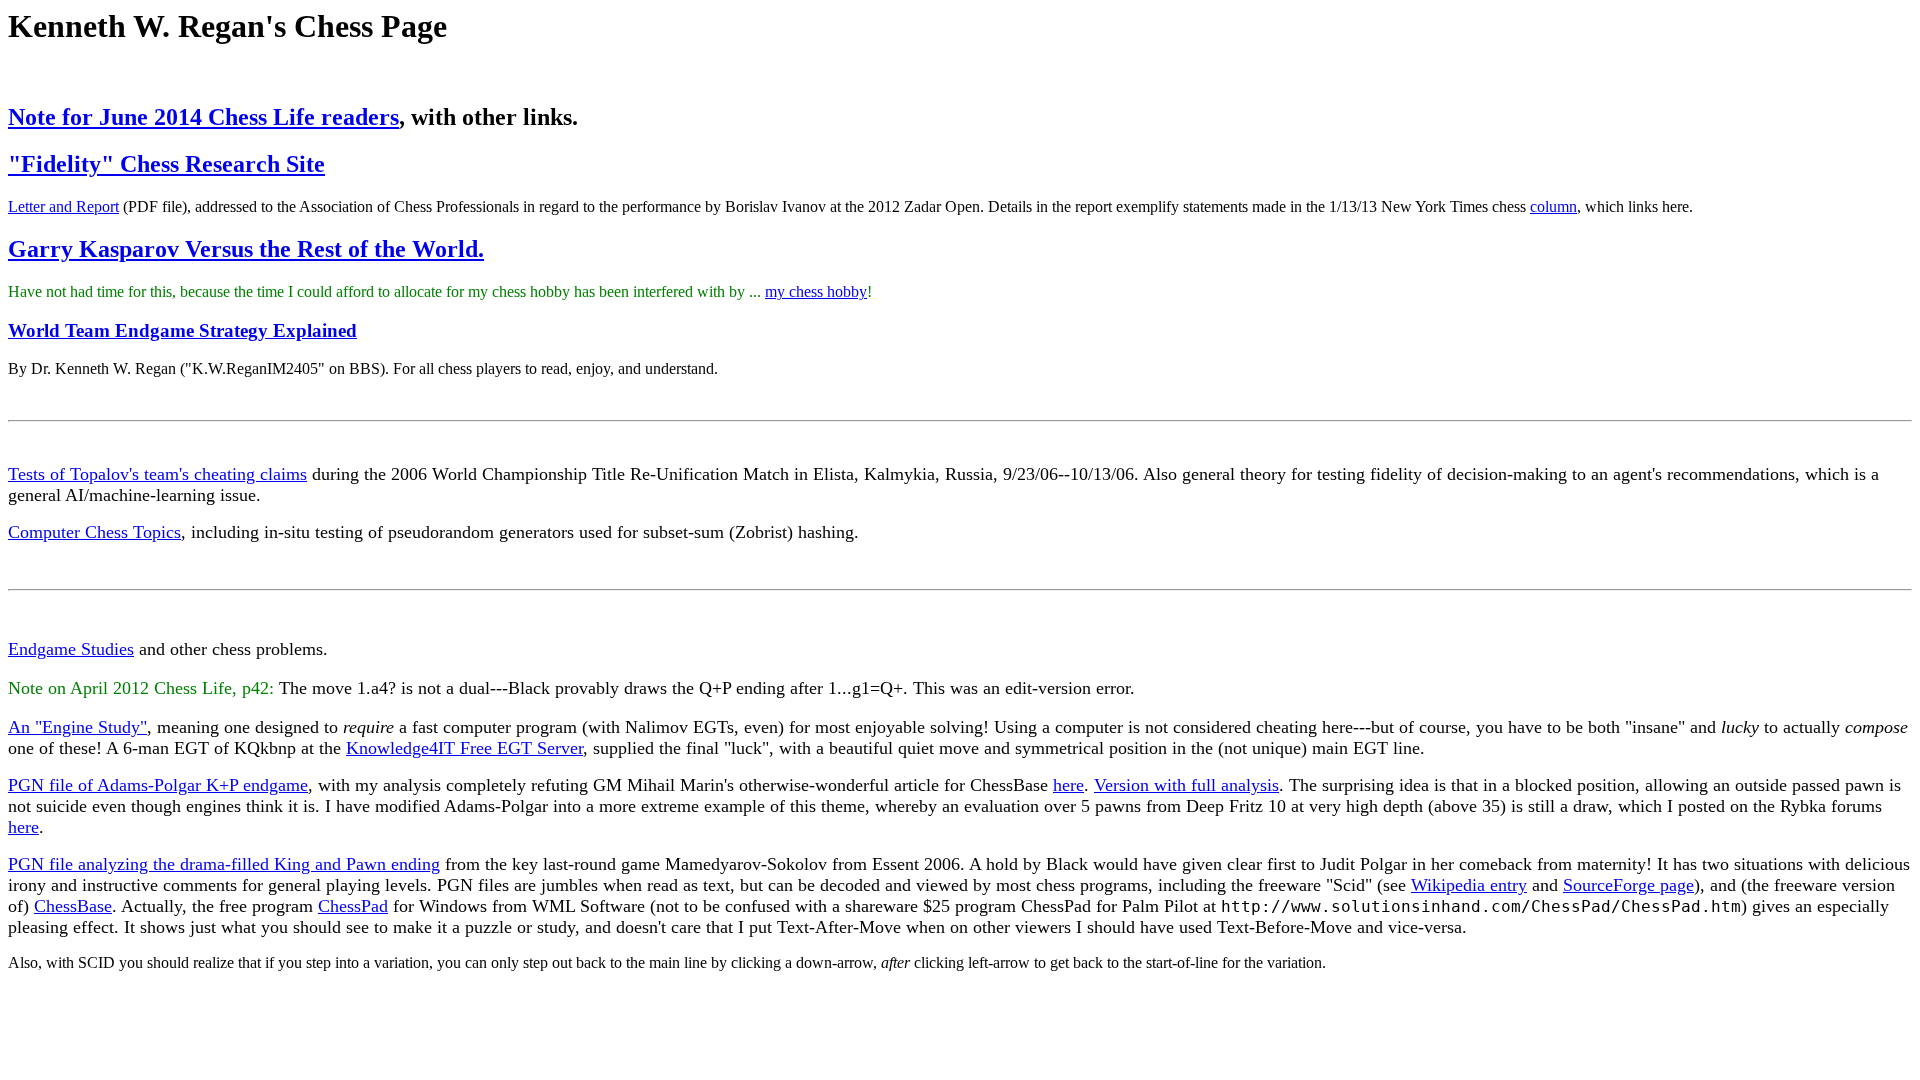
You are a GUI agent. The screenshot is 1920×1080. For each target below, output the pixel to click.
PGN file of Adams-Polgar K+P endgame (158, 785)
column (1553, 206)
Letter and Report (63, 206)
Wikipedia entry (1469, 885)
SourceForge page (1628, 885)
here (1068, 785)
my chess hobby (816, 291)
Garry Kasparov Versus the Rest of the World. (246, 249)
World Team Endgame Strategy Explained (182, 330)
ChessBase (73, 906)
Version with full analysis (1186, 785)
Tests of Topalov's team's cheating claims (157, 474)
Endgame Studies (71, 649)
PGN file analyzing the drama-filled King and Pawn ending (224, 864)
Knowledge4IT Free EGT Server (464, 748)
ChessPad (353, 906)
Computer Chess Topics (94, 532)
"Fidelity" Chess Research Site (166, 164)
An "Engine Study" (77, 727)
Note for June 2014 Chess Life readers (203, 117)
